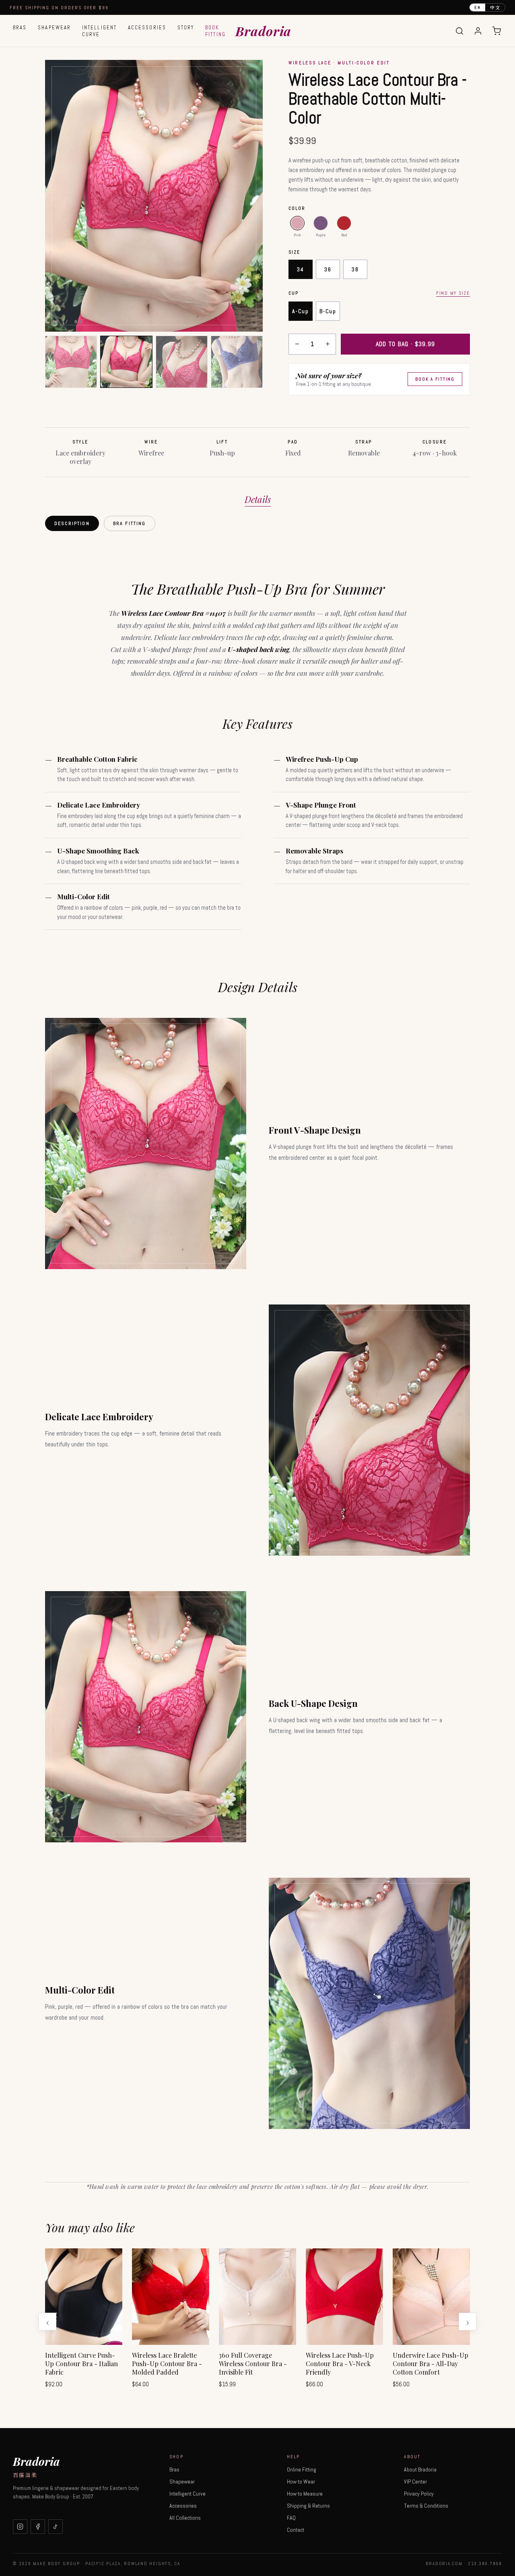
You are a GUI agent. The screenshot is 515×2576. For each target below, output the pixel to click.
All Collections (185, 2518)
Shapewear (54, 28)
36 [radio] (328, 269)
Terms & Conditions (426, 2506)
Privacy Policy (419, 2494)
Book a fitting (435, 379)
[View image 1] (71, 362)
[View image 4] (237, 362)
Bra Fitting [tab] (130, 523)
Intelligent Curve (99, 31)
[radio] (297, 223)
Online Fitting (302, 2469)
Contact (296, 2530)
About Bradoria (420, 2469)
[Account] (478, 31)
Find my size (453, 293)
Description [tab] (72, 523)
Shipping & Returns (308, 2506)
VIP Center (415, 2482)
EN (478, 7)
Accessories (147, 28)
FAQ (291, 2518)
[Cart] (496, 31)
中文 (495, 7)
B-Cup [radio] (328, 311)
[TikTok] (56, 2527)
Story (186, 28)
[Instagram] (20, 2527)
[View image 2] (126, 362)
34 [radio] (300, 269)
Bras (20, 28)
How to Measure (305, 2494)
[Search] (459, 31)
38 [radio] (355, 269)
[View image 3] (182, 362)
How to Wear (301, 2482)
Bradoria (263, 31)
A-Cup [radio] (300, 311)
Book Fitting (215, 31)
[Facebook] (38, 2527)
